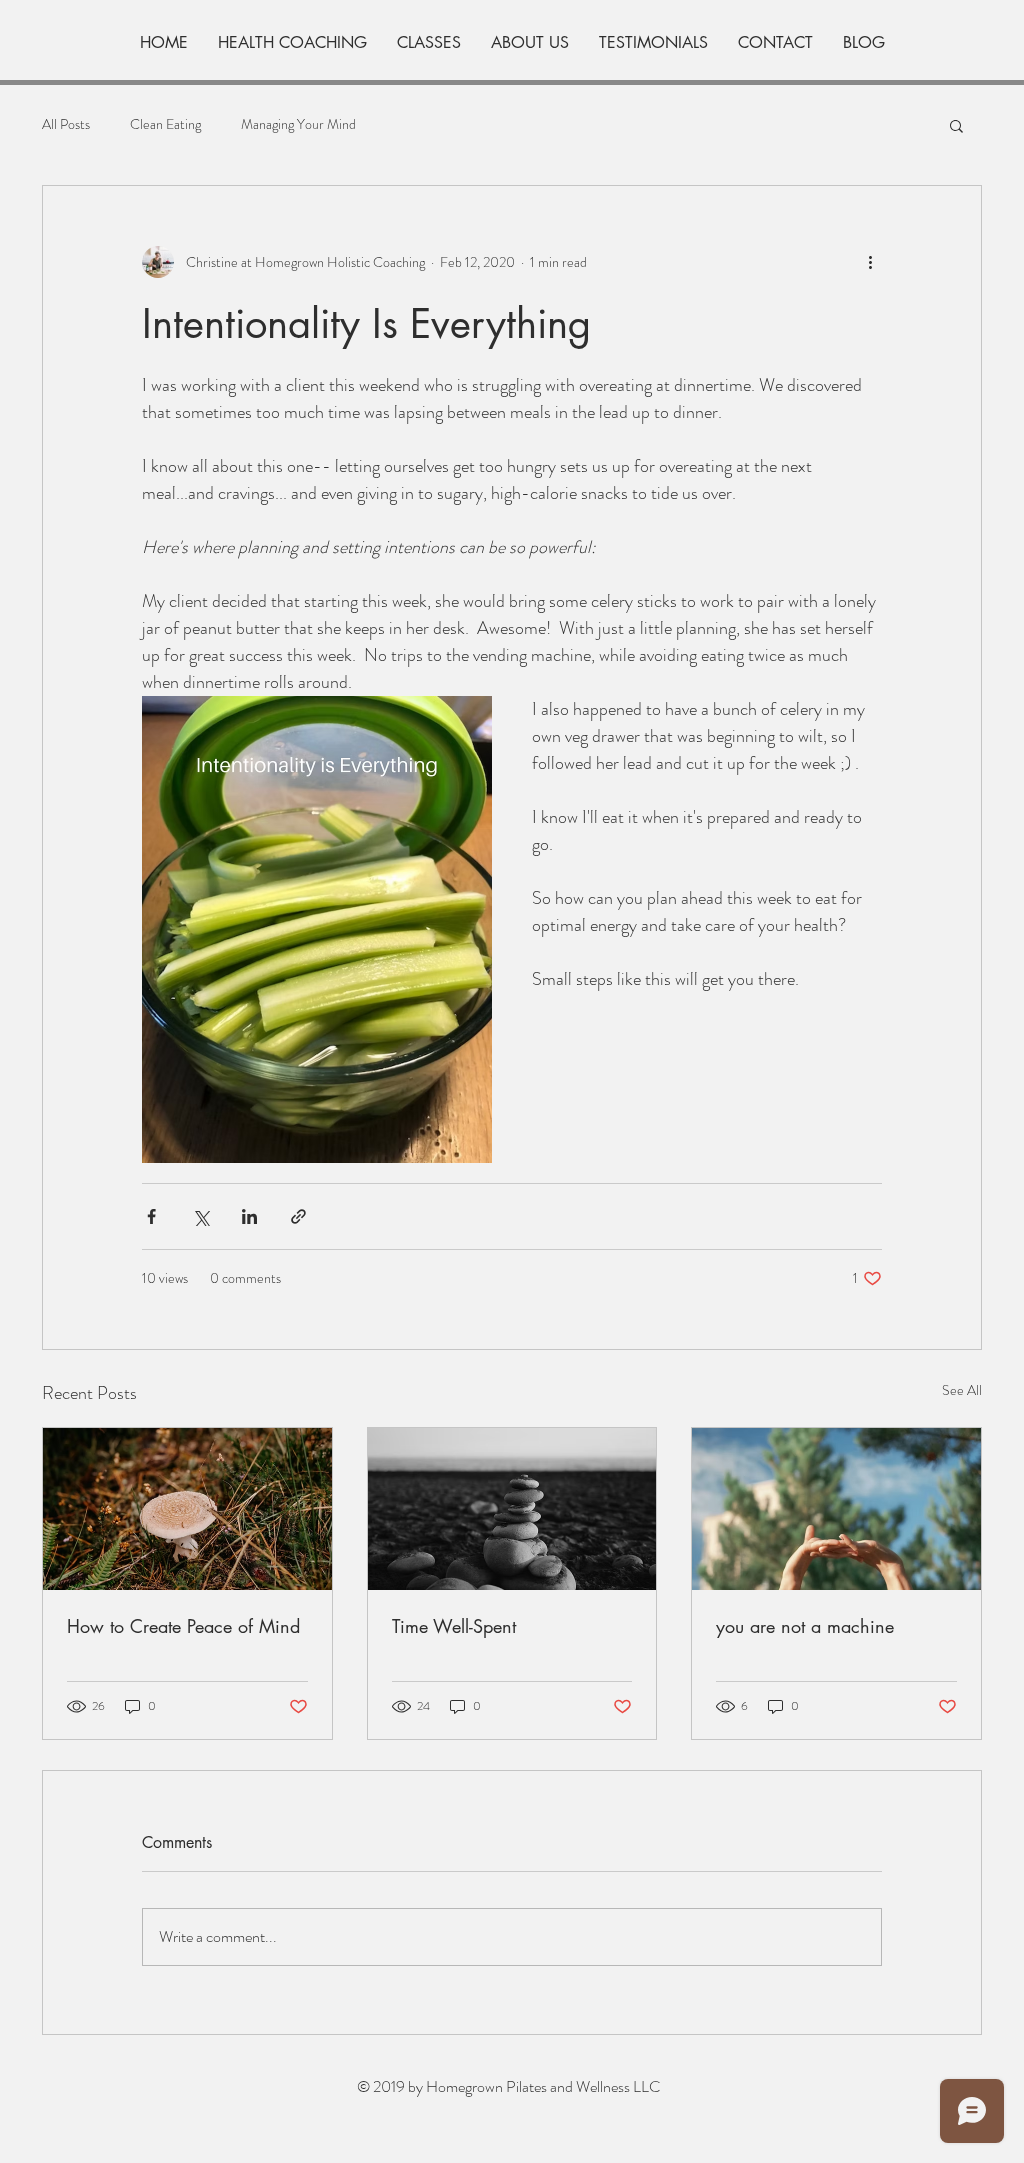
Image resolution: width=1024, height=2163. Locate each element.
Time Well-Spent (454, 1626)
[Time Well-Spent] (512, 1509)
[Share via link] (298, 1216)
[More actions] (870, 262)
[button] (956, 125)
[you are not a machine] (836, 1509)
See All (962, 1390)
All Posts (66, 124)
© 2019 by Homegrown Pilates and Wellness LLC (508, 2086)
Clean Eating (165, 124)
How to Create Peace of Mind (183, 1626)
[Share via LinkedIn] (249, 1216)
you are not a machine (805, 1626)
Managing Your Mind (298, 124)
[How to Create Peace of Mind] (187, 1509)
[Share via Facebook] (151, 1216)
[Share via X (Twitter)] (200, 1216)
